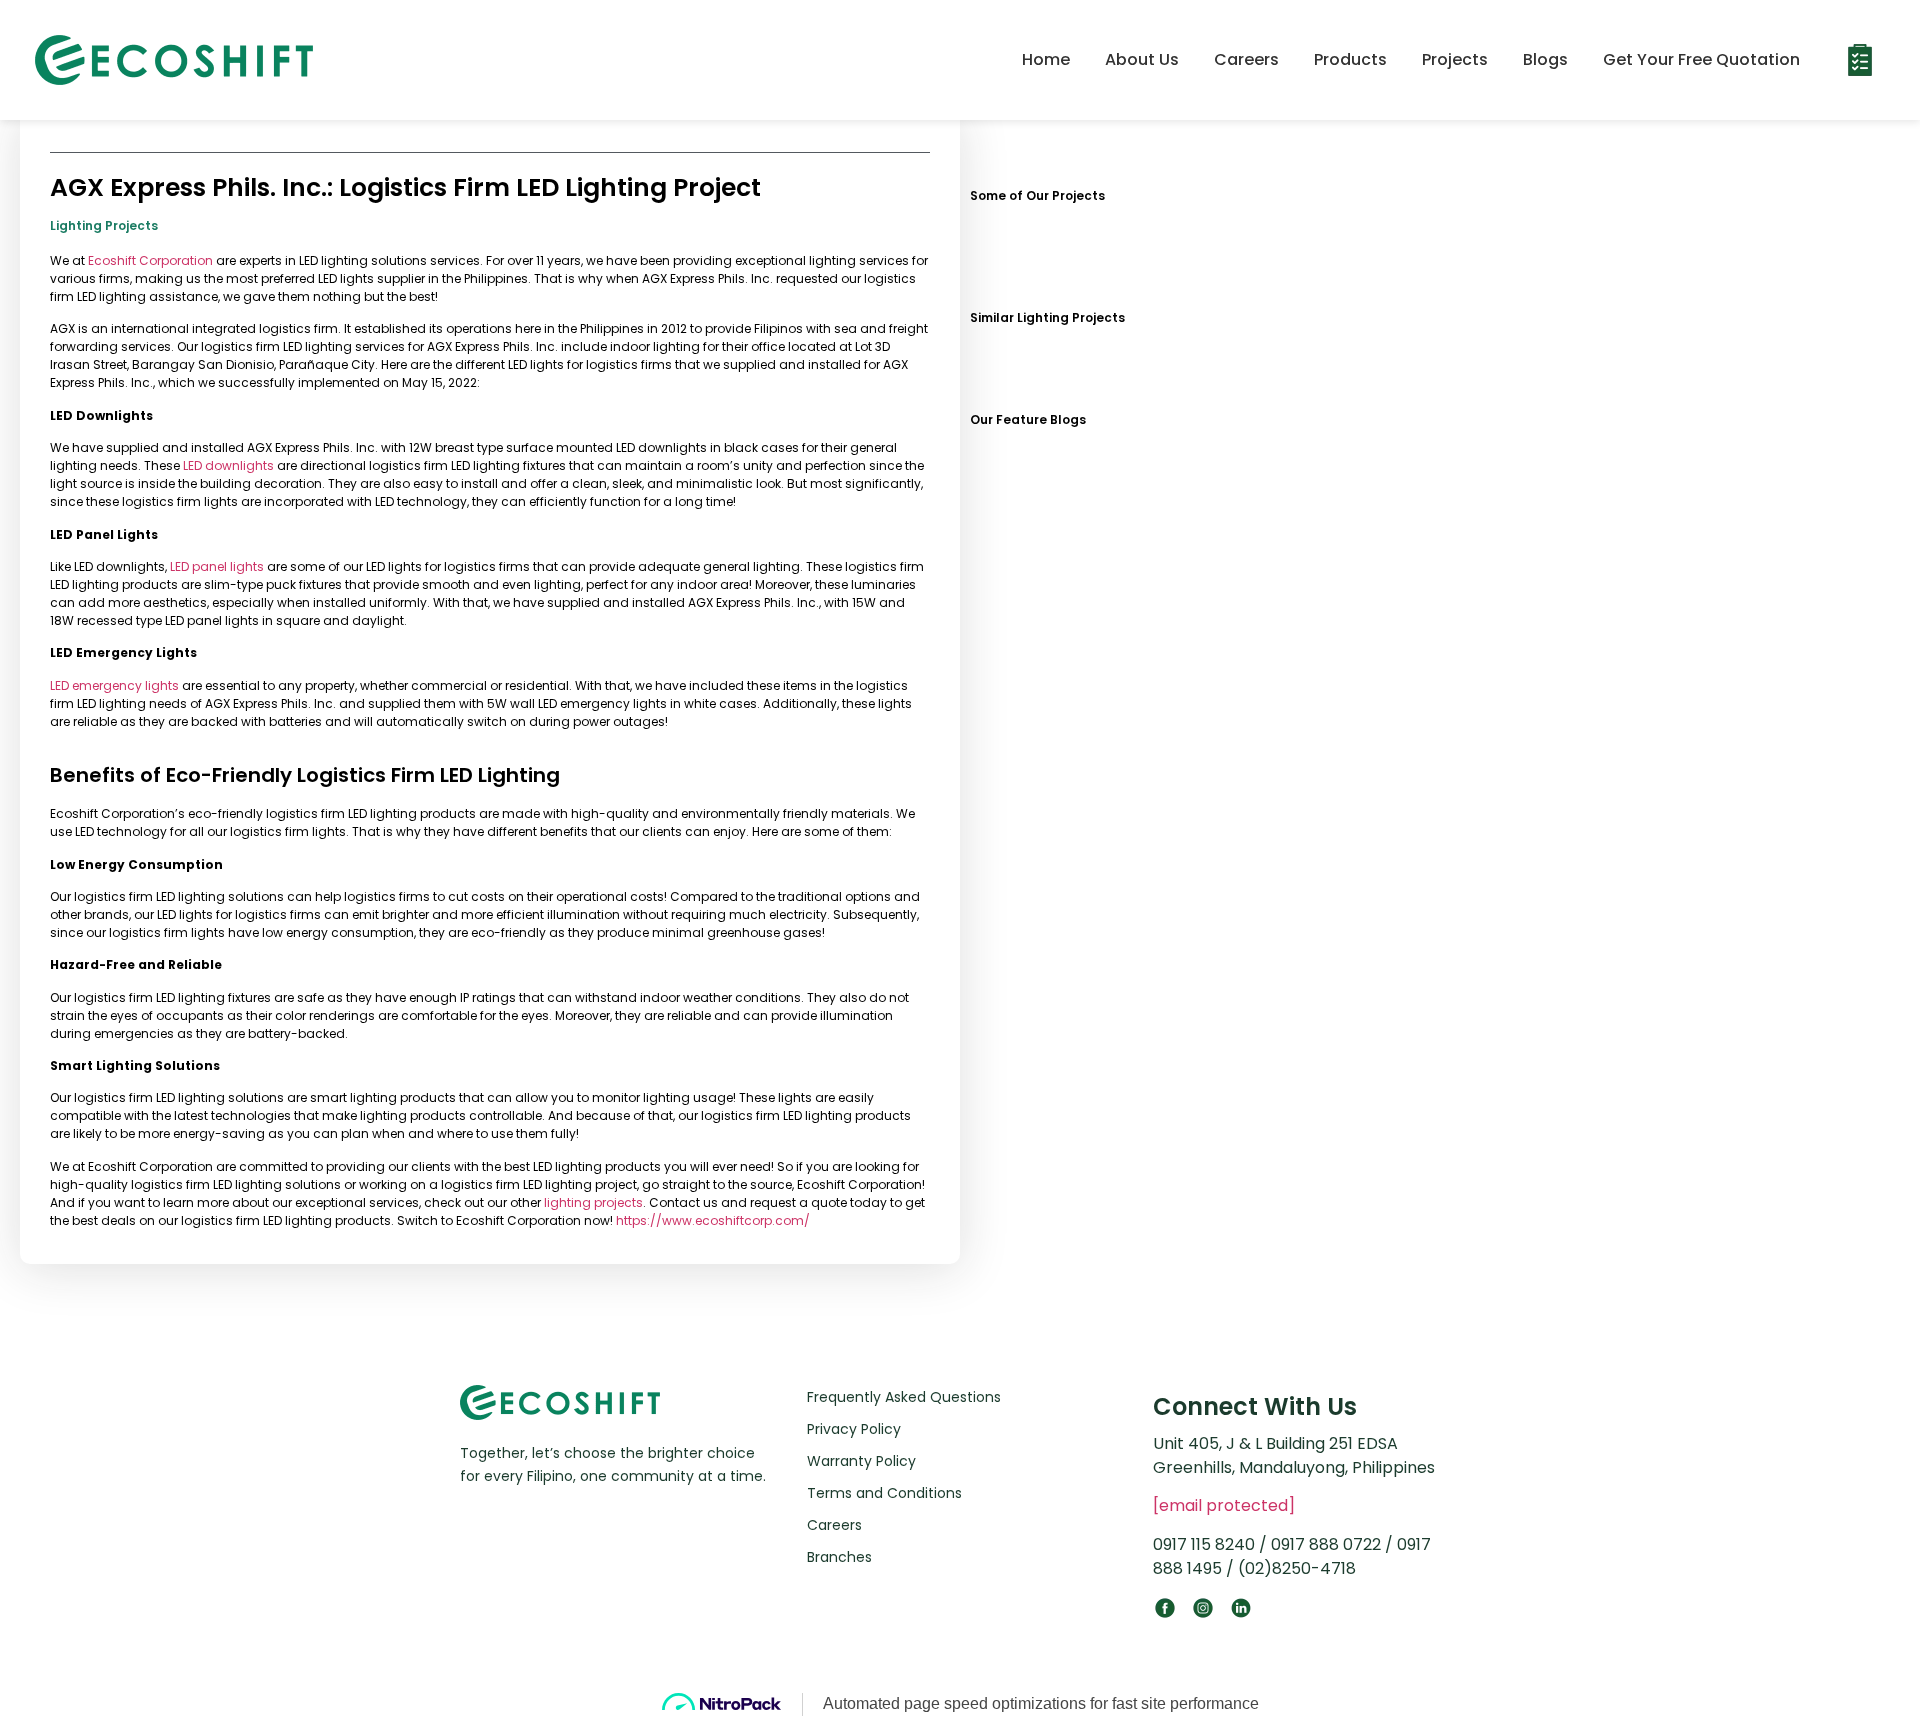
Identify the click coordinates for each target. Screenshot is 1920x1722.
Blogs (1545, 59)
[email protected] (1224, 1505)
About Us (1142, 59)
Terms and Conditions (884, 1493)
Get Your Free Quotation (1701, 59)
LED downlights (228, 465)
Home (1046, 59)
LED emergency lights (114, 685)
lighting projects (593, 1202)
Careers (1246, 59)
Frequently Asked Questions (904, 1397)
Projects (1455, 59)
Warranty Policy (861, 1461)
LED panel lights (217, 566)
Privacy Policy (854, 1429)
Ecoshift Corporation (150, 260)
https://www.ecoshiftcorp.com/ (713, 1220)
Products (1350, 59)
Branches (839, 1557)
